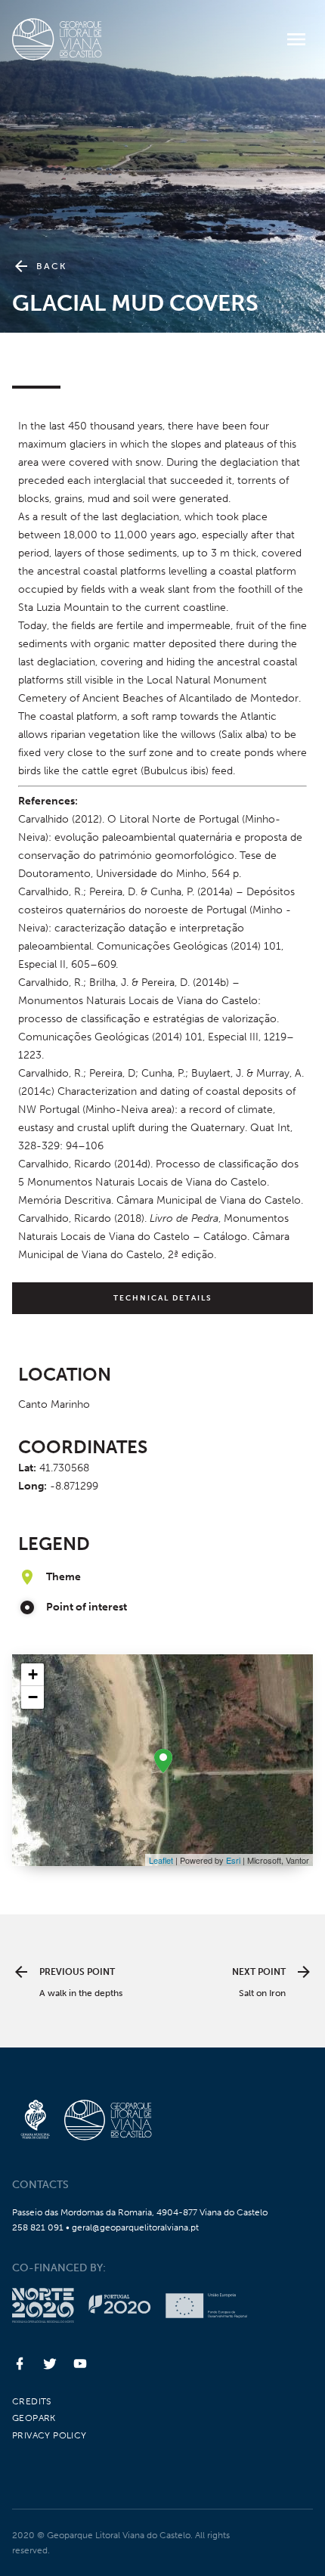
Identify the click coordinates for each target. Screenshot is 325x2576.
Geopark (34, 2418)
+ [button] (33, 1674)
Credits (32, 2401)
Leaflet (161, 1860)
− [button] (33, 1697)
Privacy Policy (50, 2435)
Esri (233, 1860)
